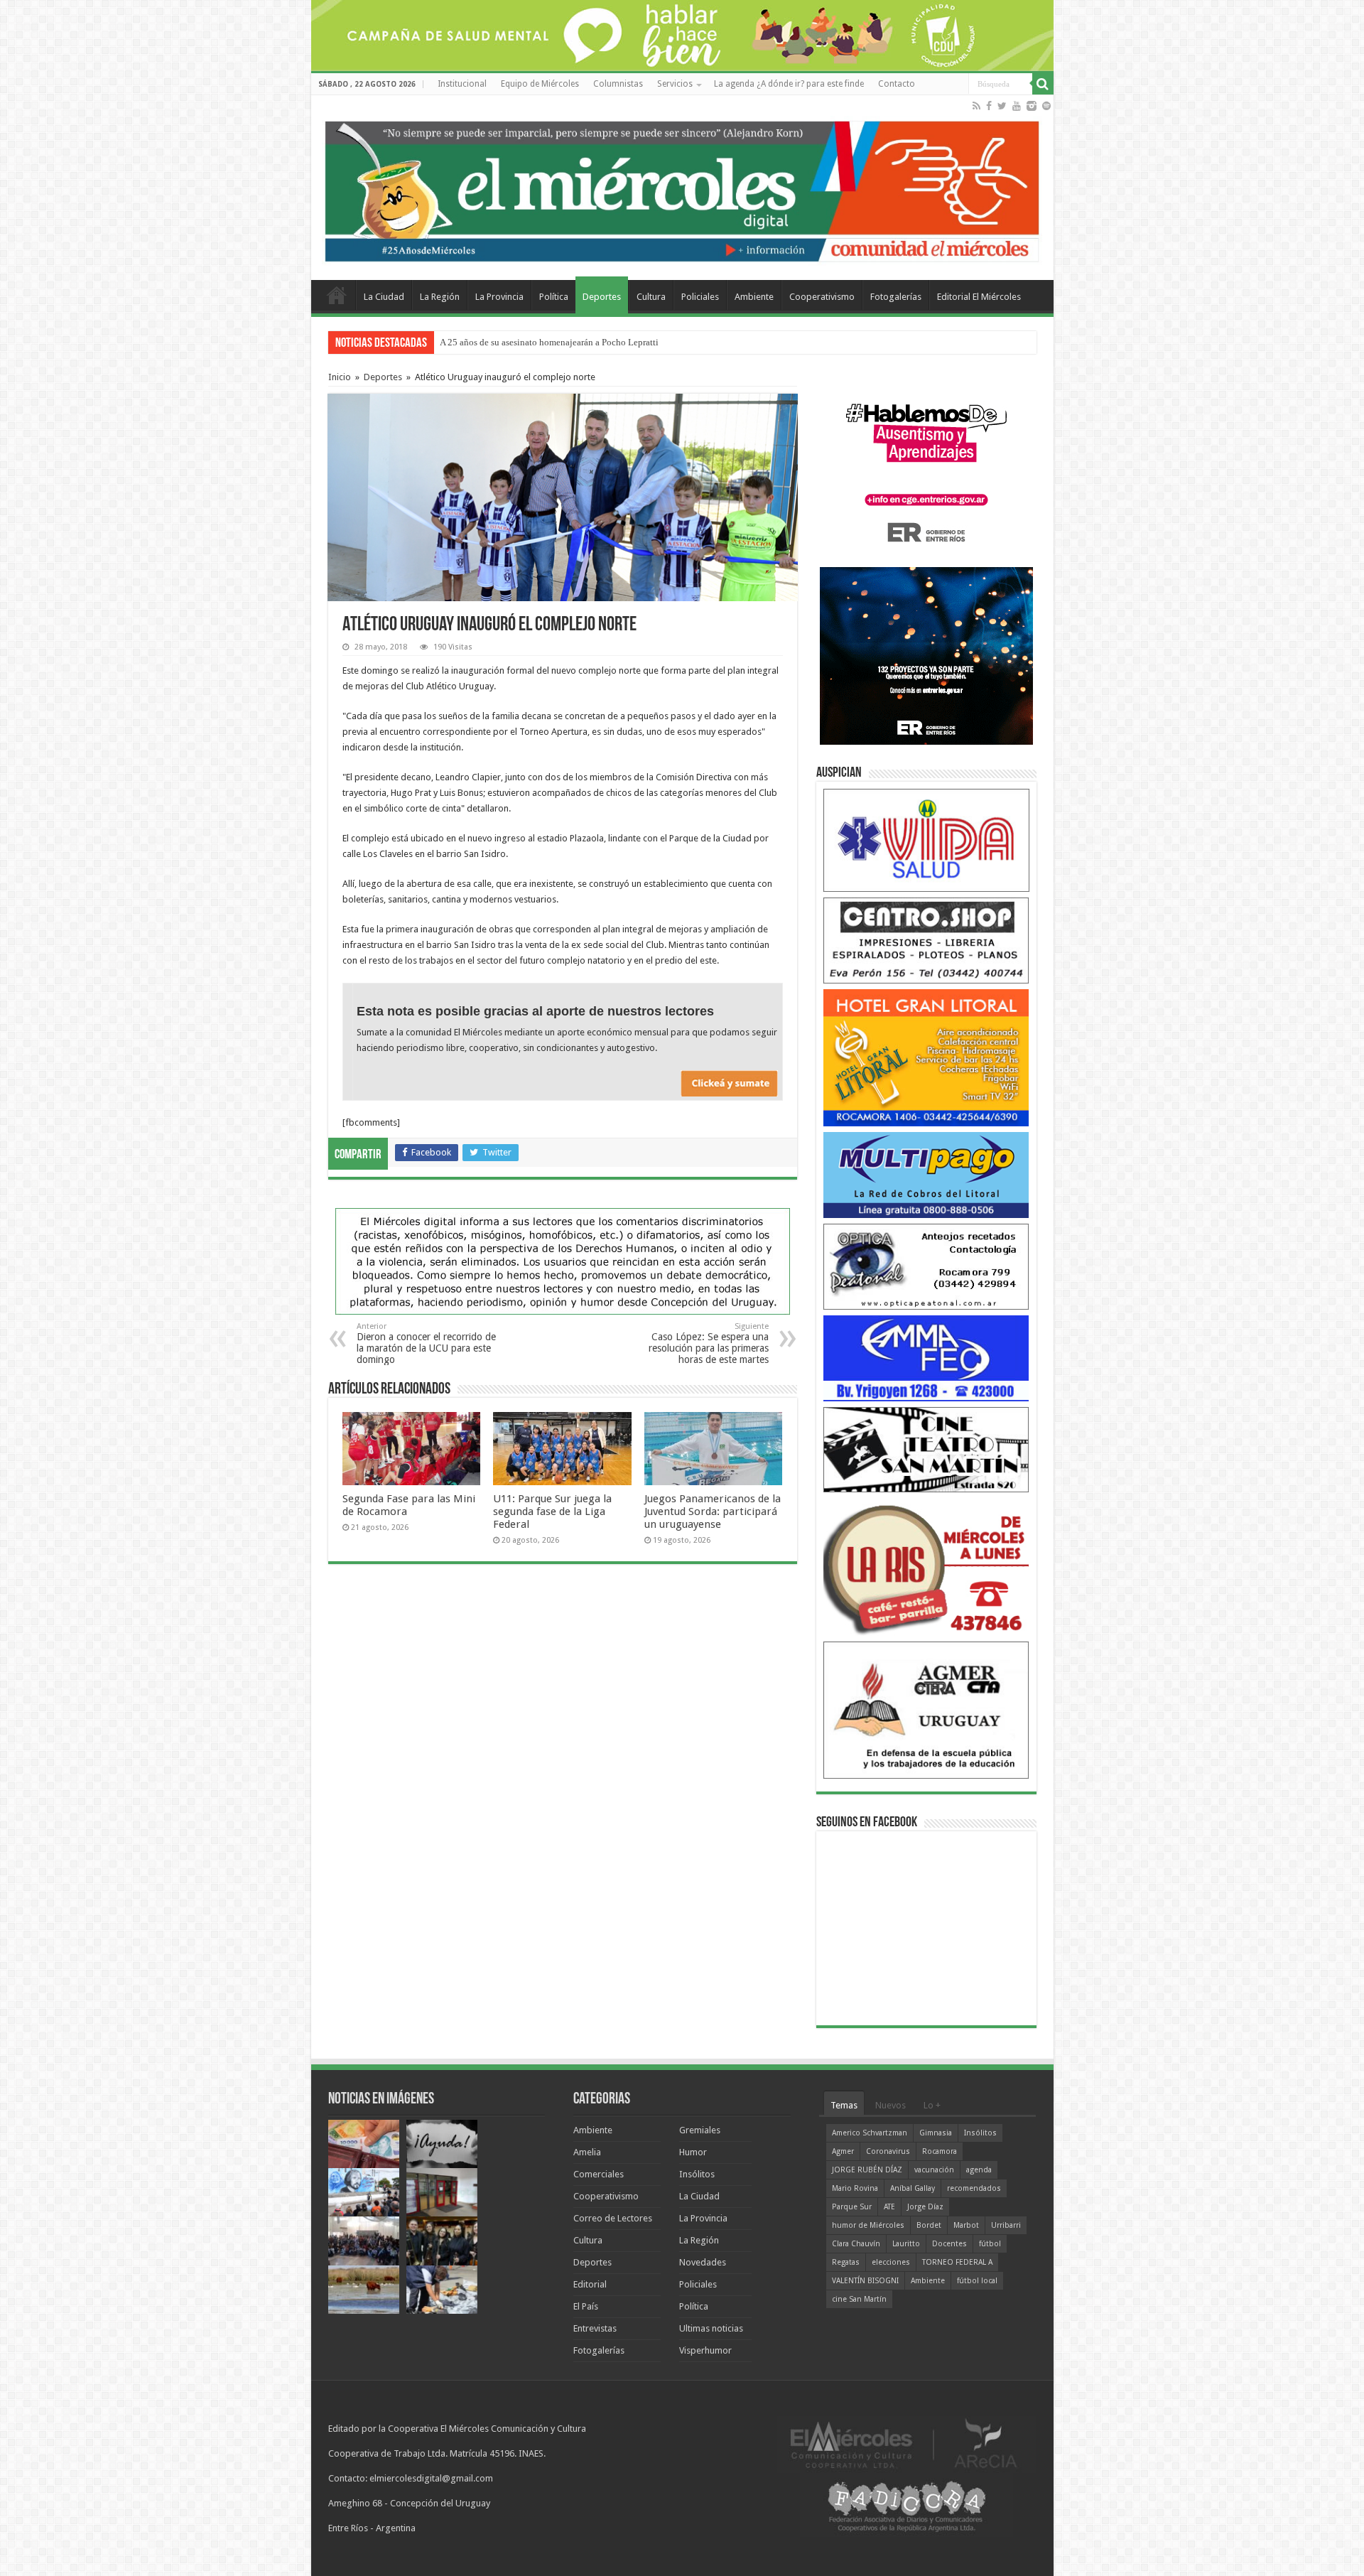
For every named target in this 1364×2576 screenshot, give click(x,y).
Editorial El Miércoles (979, 297)
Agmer (843, 2151)
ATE (889, 2207)
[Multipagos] (926, 1174)
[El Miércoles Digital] (682, 188)
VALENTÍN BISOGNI (865, 2281)
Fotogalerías (896, 297)
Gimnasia (936, 2133)
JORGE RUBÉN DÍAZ (867, 2170)
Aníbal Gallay (913, 2188)
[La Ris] (926, 1567)
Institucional (462, 84)
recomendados (974, 2188)
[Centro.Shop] (926, 940)
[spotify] (1046, 106)
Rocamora (940, 2151)
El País (586, 2306)
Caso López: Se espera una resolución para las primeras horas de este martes (709, 1343)
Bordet (929, 2225)
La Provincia (499, 297)
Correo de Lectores (613, 2218)
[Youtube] (1017, 106)
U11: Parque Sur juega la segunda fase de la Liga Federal (552, 1511)
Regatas (846, 2262)
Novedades (703, 2262)
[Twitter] (1002, 106)
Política (554, 297)
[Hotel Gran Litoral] (926, 1057)
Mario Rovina (855, 2188)
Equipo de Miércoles (540, 84)
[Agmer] (926, 1709)
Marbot (966, 2225)
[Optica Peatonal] (926, 1266)
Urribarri (1006, 2225)
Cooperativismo (822, 297)
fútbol (990, 2244)
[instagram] (1032, 106)
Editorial (590, 2284)
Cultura (651, 297)
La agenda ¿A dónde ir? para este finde (789, 84)
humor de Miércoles (868, 2225)
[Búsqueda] (1043, 84)
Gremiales (700, 2130)
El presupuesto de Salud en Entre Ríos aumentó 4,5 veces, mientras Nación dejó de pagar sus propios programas (654, 342)
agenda (979, 2170)
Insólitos (697, 2174)
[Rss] (976, 106)
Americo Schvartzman (870, 2133)
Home (337, 295)
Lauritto (906, 2244)
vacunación (934, 2170)
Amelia (587, 2152)
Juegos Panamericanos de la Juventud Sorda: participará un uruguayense (713, 1511)
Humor (693, 2152)
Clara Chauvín (856, 2244)
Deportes (602, 297)
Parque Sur (852, 2207)
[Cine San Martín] (926, 1449)
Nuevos (891, 2105)
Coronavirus (888, 2151)
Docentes (949, 2244)
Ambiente (754, 297)
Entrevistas (595, 2328)
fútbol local (977, 2281)
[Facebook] (989, 106)
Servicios (675, 84)
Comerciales (599, 2174)
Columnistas (618, 84)
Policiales (700, 297)
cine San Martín (859, 2299)
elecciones (891, 2262)
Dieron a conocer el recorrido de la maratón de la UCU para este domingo (426, 1343)
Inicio (340, 377)
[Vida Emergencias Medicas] (926, 840)
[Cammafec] (926, 1358)
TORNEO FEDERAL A (957, 2262)
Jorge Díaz (925, 2207)
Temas (844, 2105)
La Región (440, 297)
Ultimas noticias (711, 2328)
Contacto (897, 84)
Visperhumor (705, 2350)
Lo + (932, 2105)
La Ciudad (384, 297)
